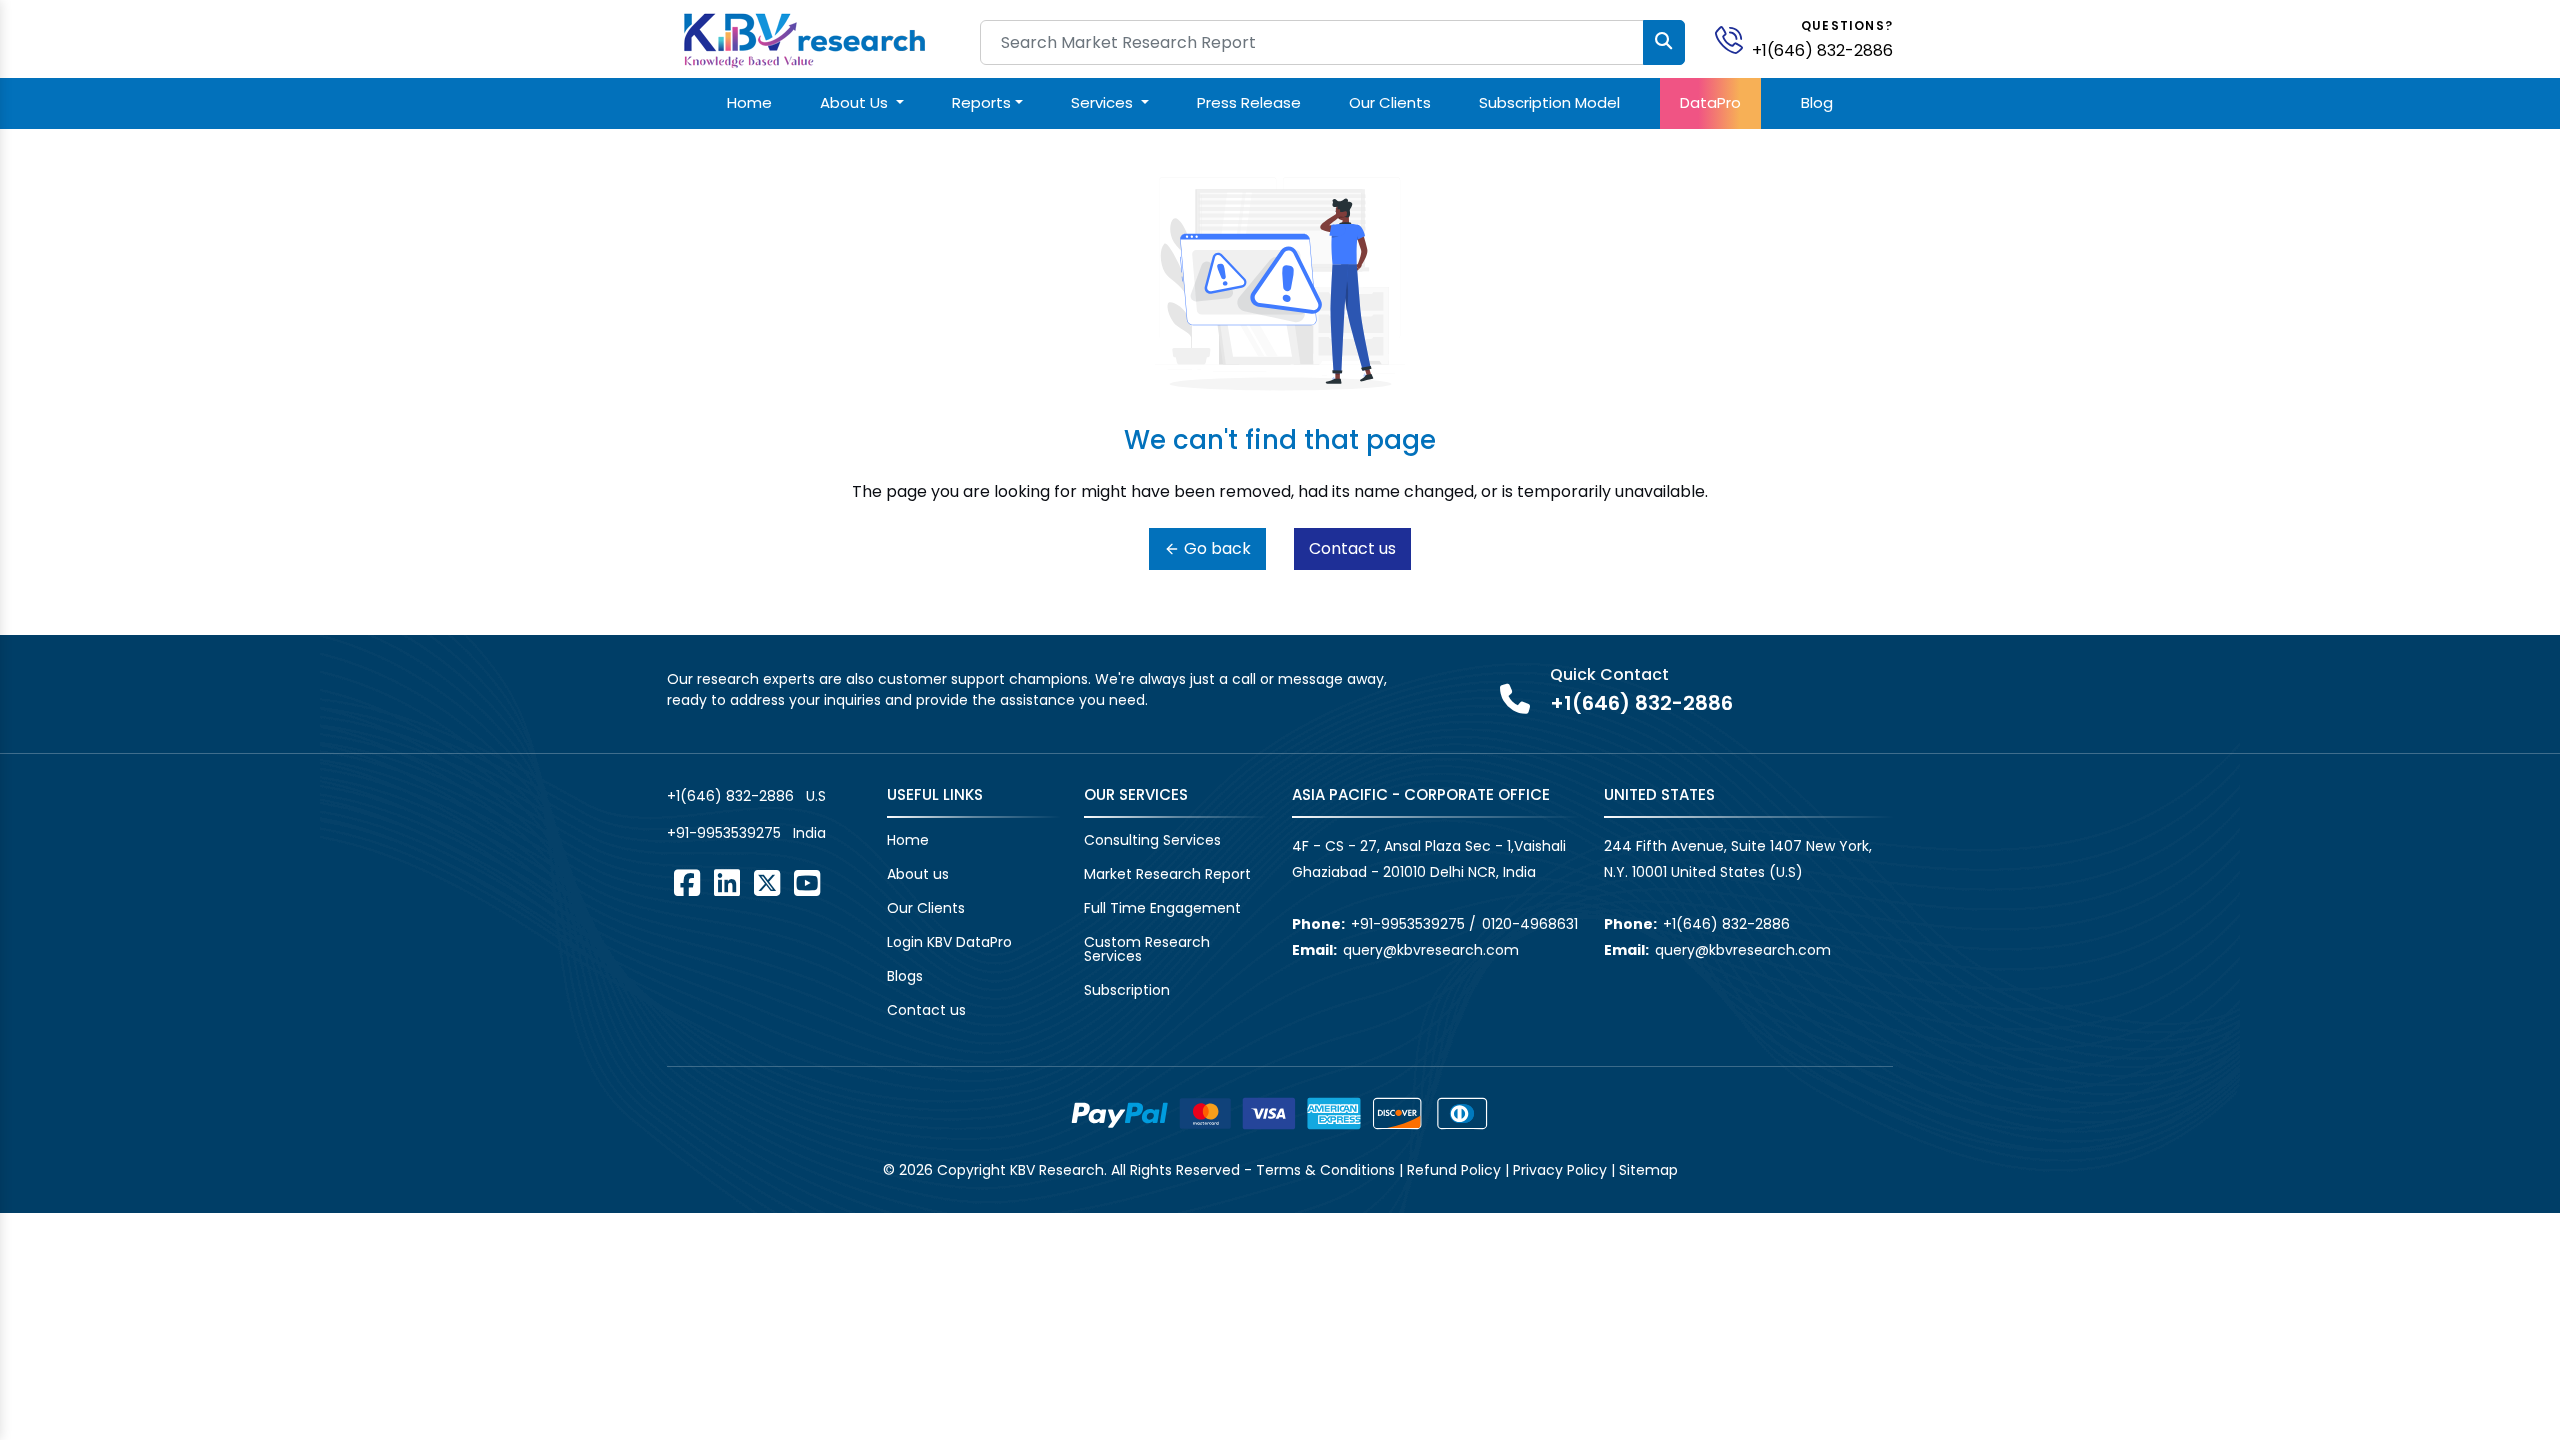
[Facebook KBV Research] (687, 883)
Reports (981, 102)
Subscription (1127, 990)
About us (918, 874)
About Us (856, 102)
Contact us (1352, 548)
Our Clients (1390, 102)
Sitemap (1648, 1170)
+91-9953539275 (724, 833)
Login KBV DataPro (949, 942)
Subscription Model (1549, 102)
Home (749, 102)
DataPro (1710, 102)
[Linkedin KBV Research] (727, 883)
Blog (1817, 102)
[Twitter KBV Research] (767, 883)
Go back (1215, 548)
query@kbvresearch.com (1431, 950)
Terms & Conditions (1325, 1170)
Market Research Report (1167, 874)
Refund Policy (1454, 1170)
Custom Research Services (1147, 949)
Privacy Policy (1560, 1170)
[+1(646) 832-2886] (1737, 38)
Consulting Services (1152, 840)
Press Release (1249, 102)
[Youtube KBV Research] (807, 883)
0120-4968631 (1530, 924)
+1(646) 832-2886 (1822, 50)
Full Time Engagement (1162, 908)
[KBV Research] (804, 38)
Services (1104, 102)
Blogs (905, 976)
